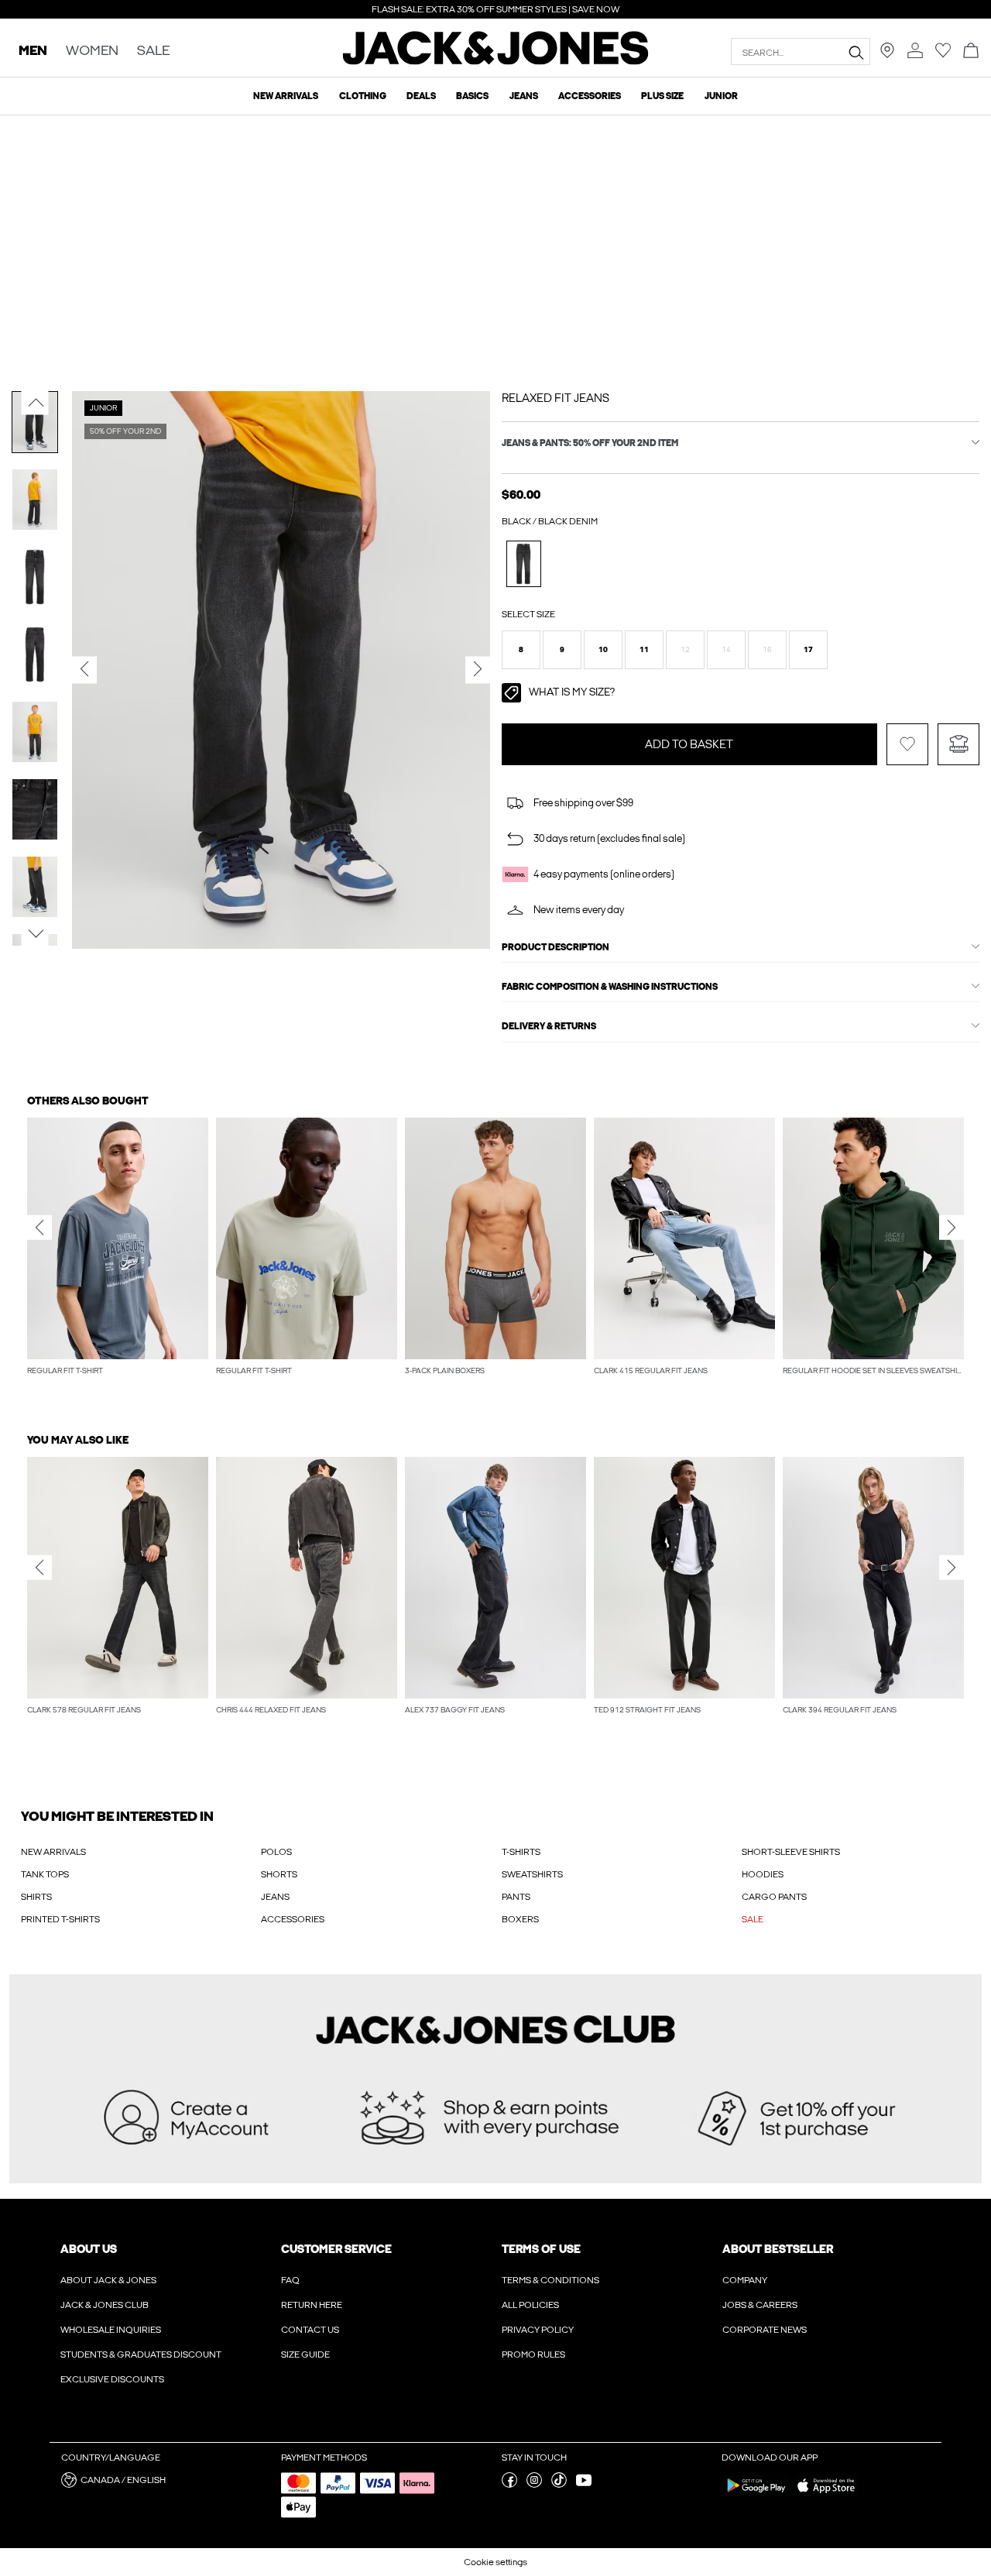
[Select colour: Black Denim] (524, 563)
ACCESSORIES (293, 1919)
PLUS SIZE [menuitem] (662, 96)
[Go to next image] (35, 933)
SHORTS (279, 1874)
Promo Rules (533, 2354)
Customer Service (336, 2249)
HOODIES (763, 1874)
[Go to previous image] (35, 403)
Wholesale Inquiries (111, 2330)
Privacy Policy (538, 2330)
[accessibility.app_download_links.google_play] (756, 2496)
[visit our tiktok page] (559, 2485)
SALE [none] (153, 52)
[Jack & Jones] (496, 61)
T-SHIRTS (521, 1852)
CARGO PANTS (774, 1897)
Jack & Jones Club (105, 2305)
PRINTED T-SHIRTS (60, 1919)
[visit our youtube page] (584, 2485)
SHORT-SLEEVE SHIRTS (791, 1852)
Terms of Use (541, 2249)
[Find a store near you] (887, 55)
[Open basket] (971, 52)
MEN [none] (33, 52)
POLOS (276, 1852)
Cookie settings (495, 2562)
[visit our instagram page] (534, 2485)
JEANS (275, 1897)
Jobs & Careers (760, 2305)
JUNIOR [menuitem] (721, 96)
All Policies (530, 2305)
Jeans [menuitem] (524, 96)
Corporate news (765, 2330)
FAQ (290, 2280)
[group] (118, 1255)
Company (745, 2280)
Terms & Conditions (550, 2280)
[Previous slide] (39, 1228)
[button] (521, 650)
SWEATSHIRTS (532, 1874)
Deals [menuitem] (421, 96)
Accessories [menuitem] (590, 96)
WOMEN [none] (92, 52)
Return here (312, 2305)
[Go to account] (915, 52)
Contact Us (310, 2330)
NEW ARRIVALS (53, 1852)
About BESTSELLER (778, 2249)
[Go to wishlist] (943, 55)
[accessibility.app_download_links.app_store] (826, 2496)
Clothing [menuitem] (363, 96)
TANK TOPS (45, 1874)
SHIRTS (36, 1897)
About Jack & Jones (108, 2280)
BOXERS (520, 1919)
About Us (89, 2249)
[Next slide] (952, 1228)
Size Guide (305, 2354)
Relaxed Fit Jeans (556, 398)
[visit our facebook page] (509, 2485)
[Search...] (856, 52)
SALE (753, 1919)
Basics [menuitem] (472, 96)
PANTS (516, 1897)
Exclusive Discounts (112, 2379)
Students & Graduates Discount (141, 2354)
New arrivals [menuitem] (286, 96)
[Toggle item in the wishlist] (907, 744)
